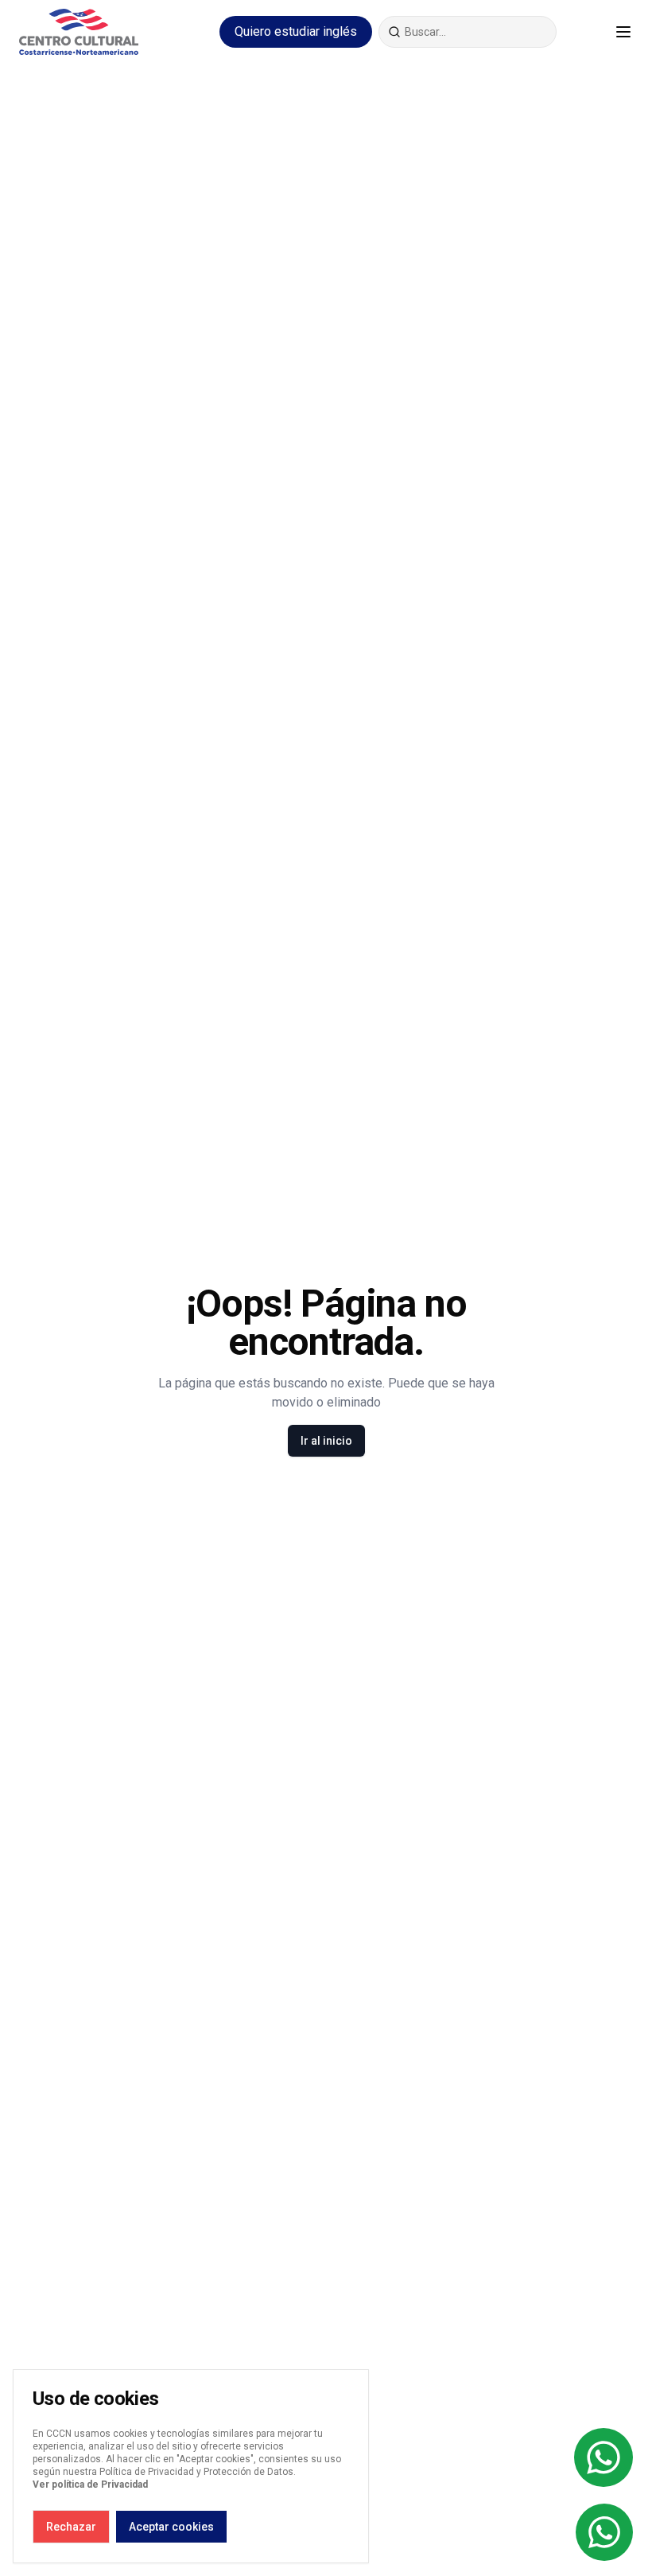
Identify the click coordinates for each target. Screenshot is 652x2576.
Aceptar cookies (171, 2527)
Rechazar (71, 2527)
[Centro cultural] (79, 32)
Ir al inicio (326, 1441)
